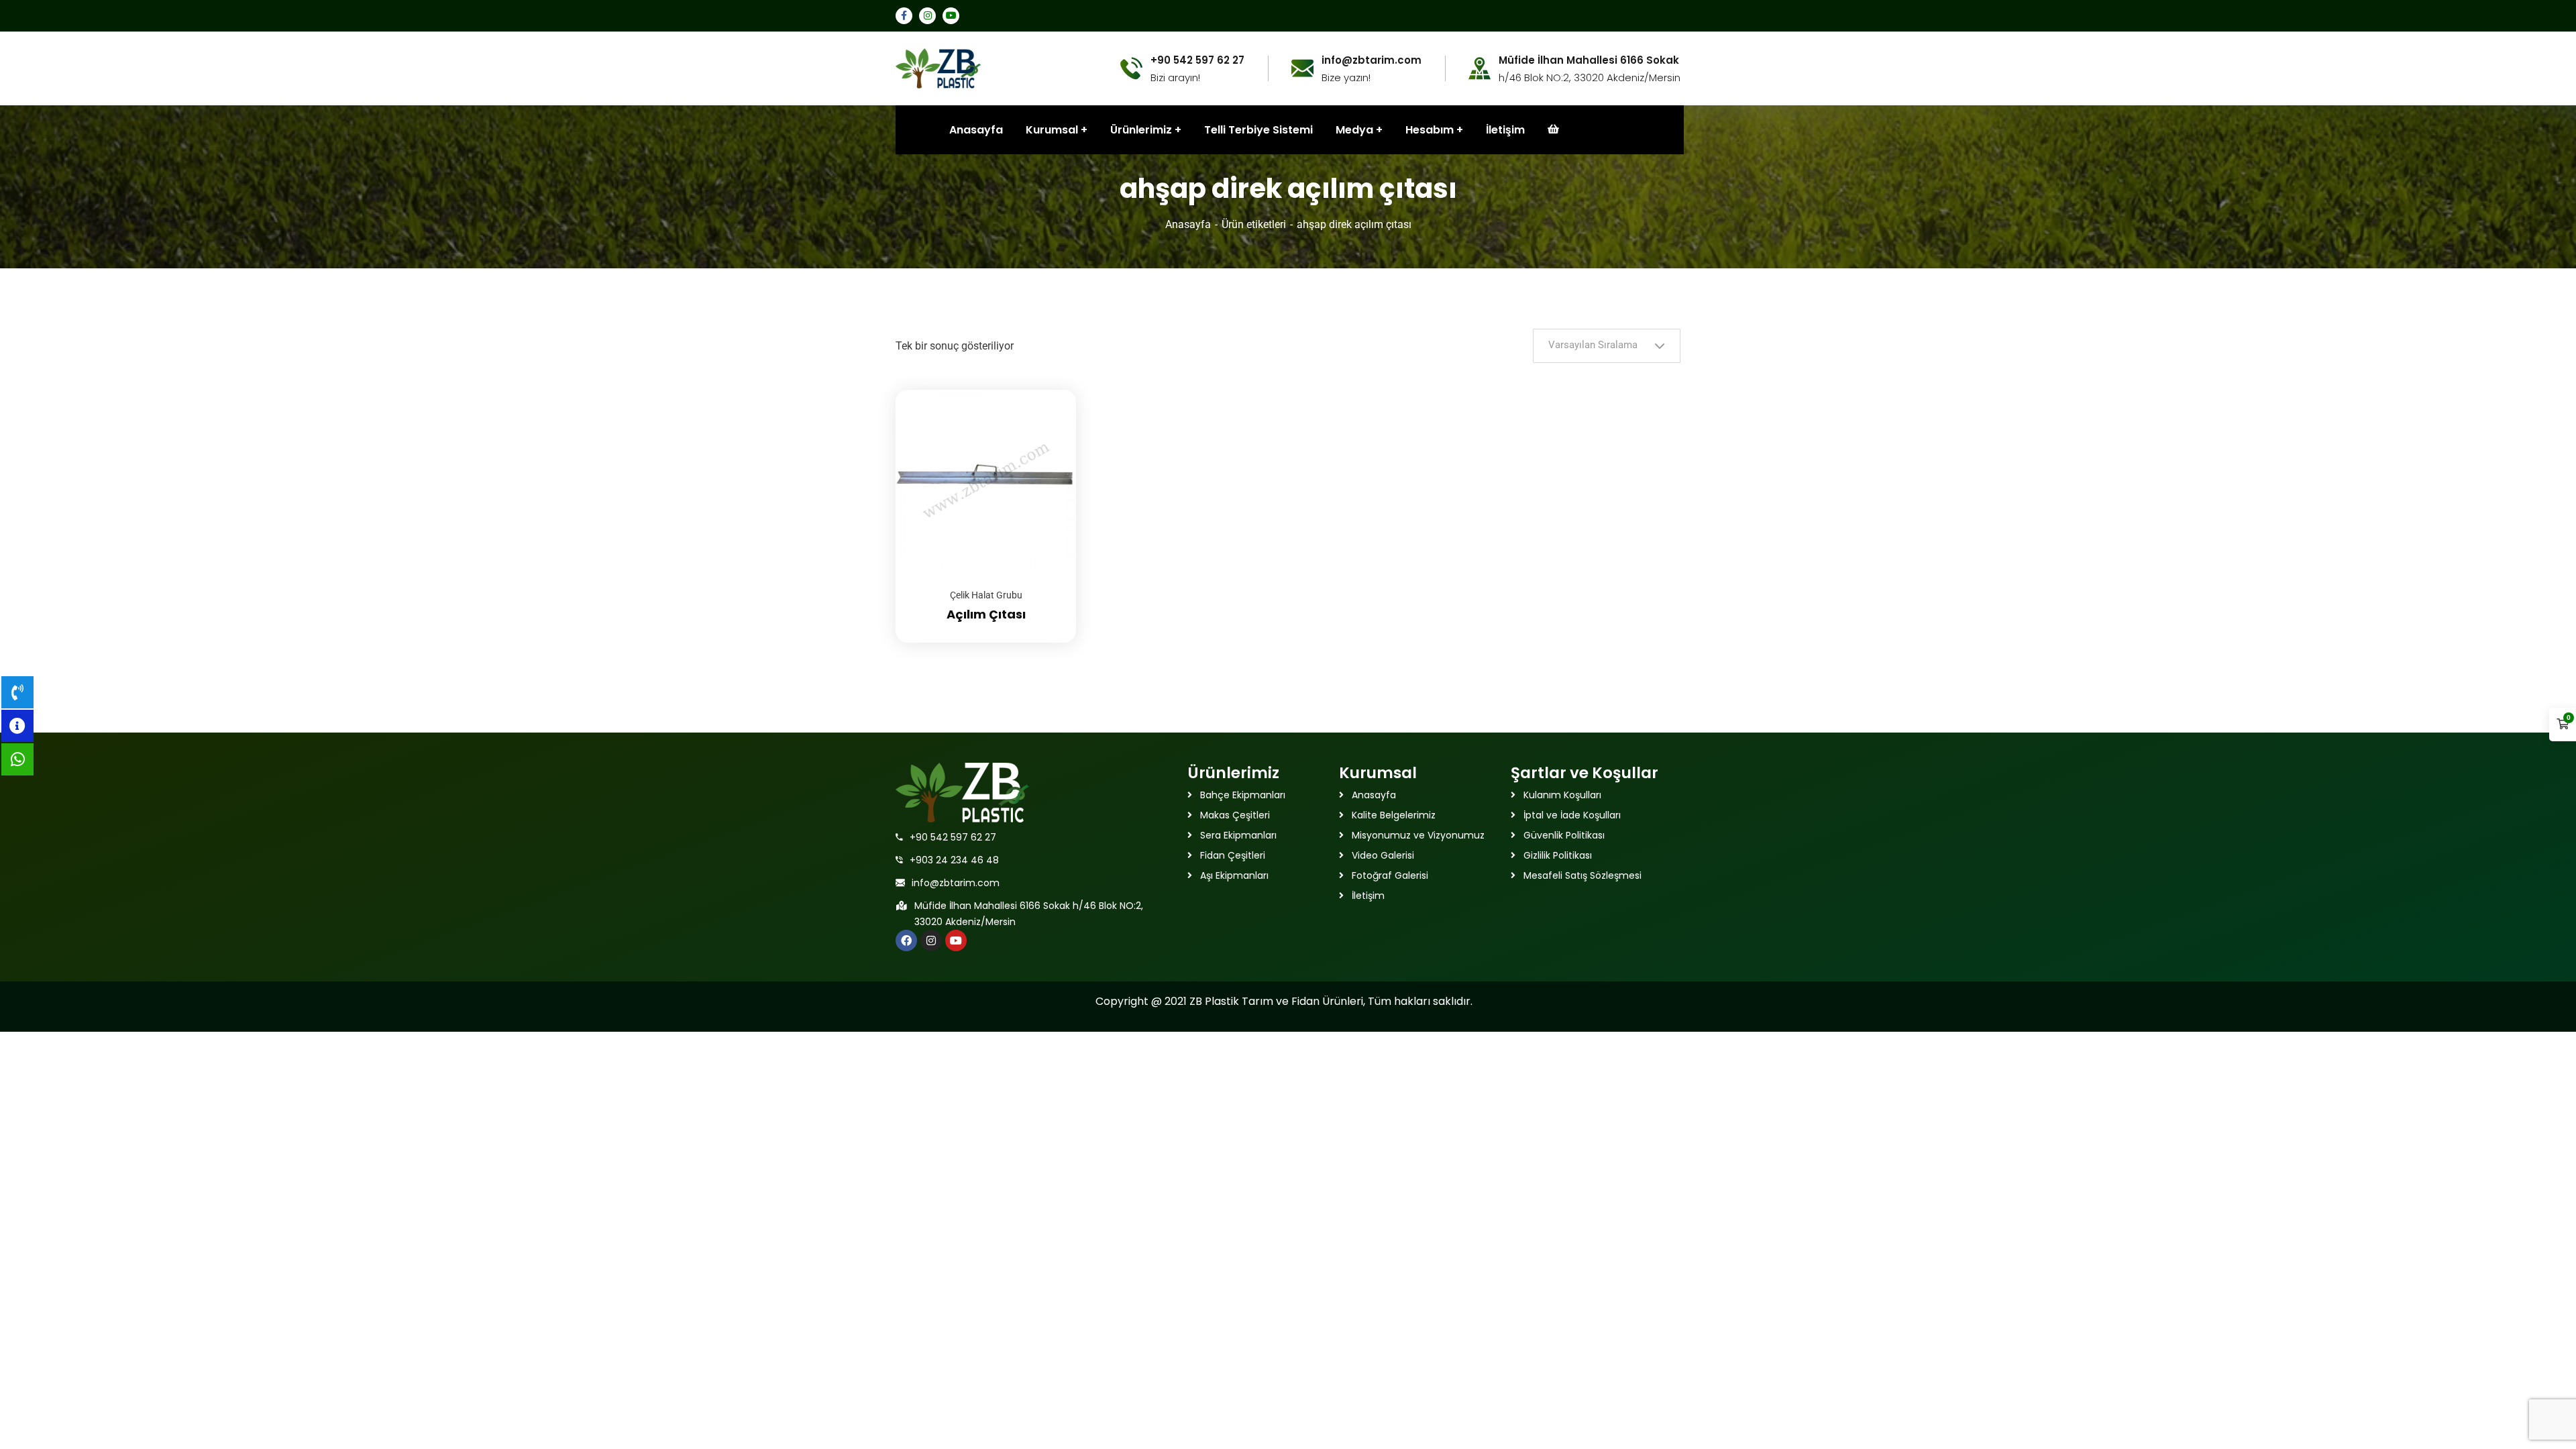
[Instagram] (931, 941)
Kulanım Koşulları (1562, 795)
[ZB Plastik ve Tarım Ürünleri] (938, 67)
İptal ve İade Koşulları (1572, 815)
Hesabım (1430, 130)
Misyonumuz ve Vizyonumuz (1418, 835)
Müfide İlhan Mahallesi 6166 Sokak (1589, 60)
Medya (1354, 130)
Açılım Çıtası (986, 614)
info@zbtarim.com (956, 883)
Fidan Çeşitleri (1233, 855)
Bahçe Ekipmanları (1243, 795)
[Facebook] (906, 941)
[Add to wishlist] (1049, 423)
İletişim (1505, 130)
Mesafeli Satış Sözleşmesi (1582, 875)
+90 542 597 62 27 (953, 837)
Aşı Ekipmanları (1234, 875)
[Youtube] (956, 941)
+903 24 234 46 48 (954, 860)
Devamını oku (1049, 390)
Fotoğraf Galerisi (1390, 875)
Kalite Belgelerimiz (1394, 815)
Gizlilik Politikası (1558, 855)
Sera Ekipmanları (1238, 835)
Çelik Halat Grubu (986, 595)
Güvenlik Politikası (1564, 835)
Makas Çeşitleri (1235, 815)
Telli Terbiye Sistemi (1258, 130)
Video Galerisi (1383, 855)
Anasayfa (1188, 224)
